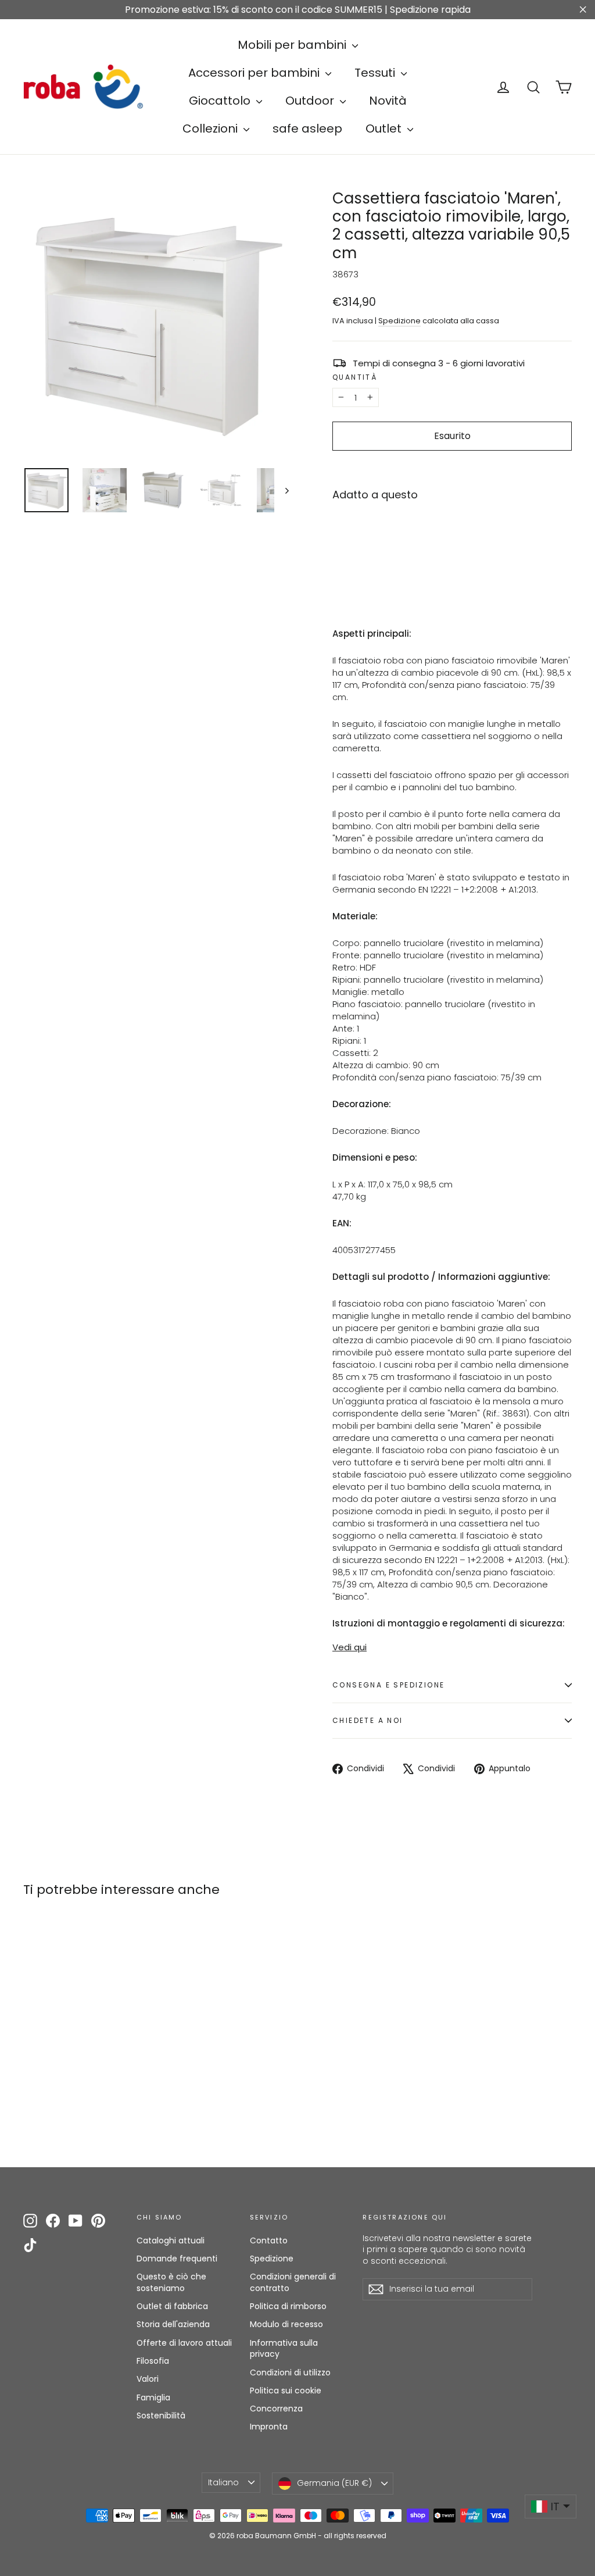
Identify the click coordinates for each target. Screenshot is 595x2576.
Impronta (269, 2427)
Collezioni (212, 129)
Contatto (269, 2240)
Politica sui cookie (286, 2391)
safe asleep (307, 129)
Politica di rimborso (288, 2306)
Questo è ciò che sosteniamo (171, 2282)
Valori (148, 2379)
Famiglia (153, 2397)
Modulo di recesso (286, 2324)
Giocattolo (221, 101)
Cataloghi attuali (171, 2240)
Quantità (355, 377)
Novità (388, 101)
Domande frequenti (177, 2259)
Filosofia (153, 2361)
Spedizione (399, 321)
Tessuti (376, 73)
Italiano (223, 2482)
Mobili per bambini (293, 45)
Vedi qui (350, 1647)
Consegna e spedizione (388, 1685)
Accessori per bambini (255, 73)
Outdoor (311, 101)
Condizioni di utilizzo (290, 2372)
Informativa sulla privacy (284, 2349)
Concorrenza (276, 2409)
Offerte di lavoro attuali (184, 2343)
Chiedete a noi (368, 1720)
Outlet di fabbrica (172, 2306)
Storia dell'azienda (173, 2324)
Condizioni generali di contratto (293, 2282)
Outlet (385, 129)
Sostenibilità (161, 2416)
